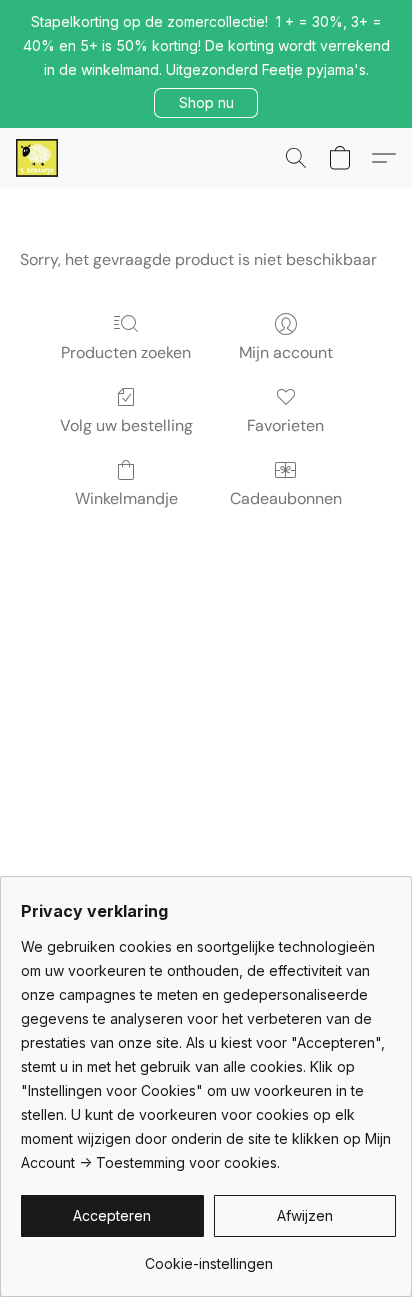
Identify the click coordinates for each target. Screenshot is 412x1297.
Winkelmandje (126, 498)
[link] (208, 1256)
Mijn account (286, 352)
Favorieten (285, 425)
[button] (206, 103)
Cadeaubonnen (286, 498)
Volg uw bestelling (126, 425)
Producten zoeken (126, 352)
